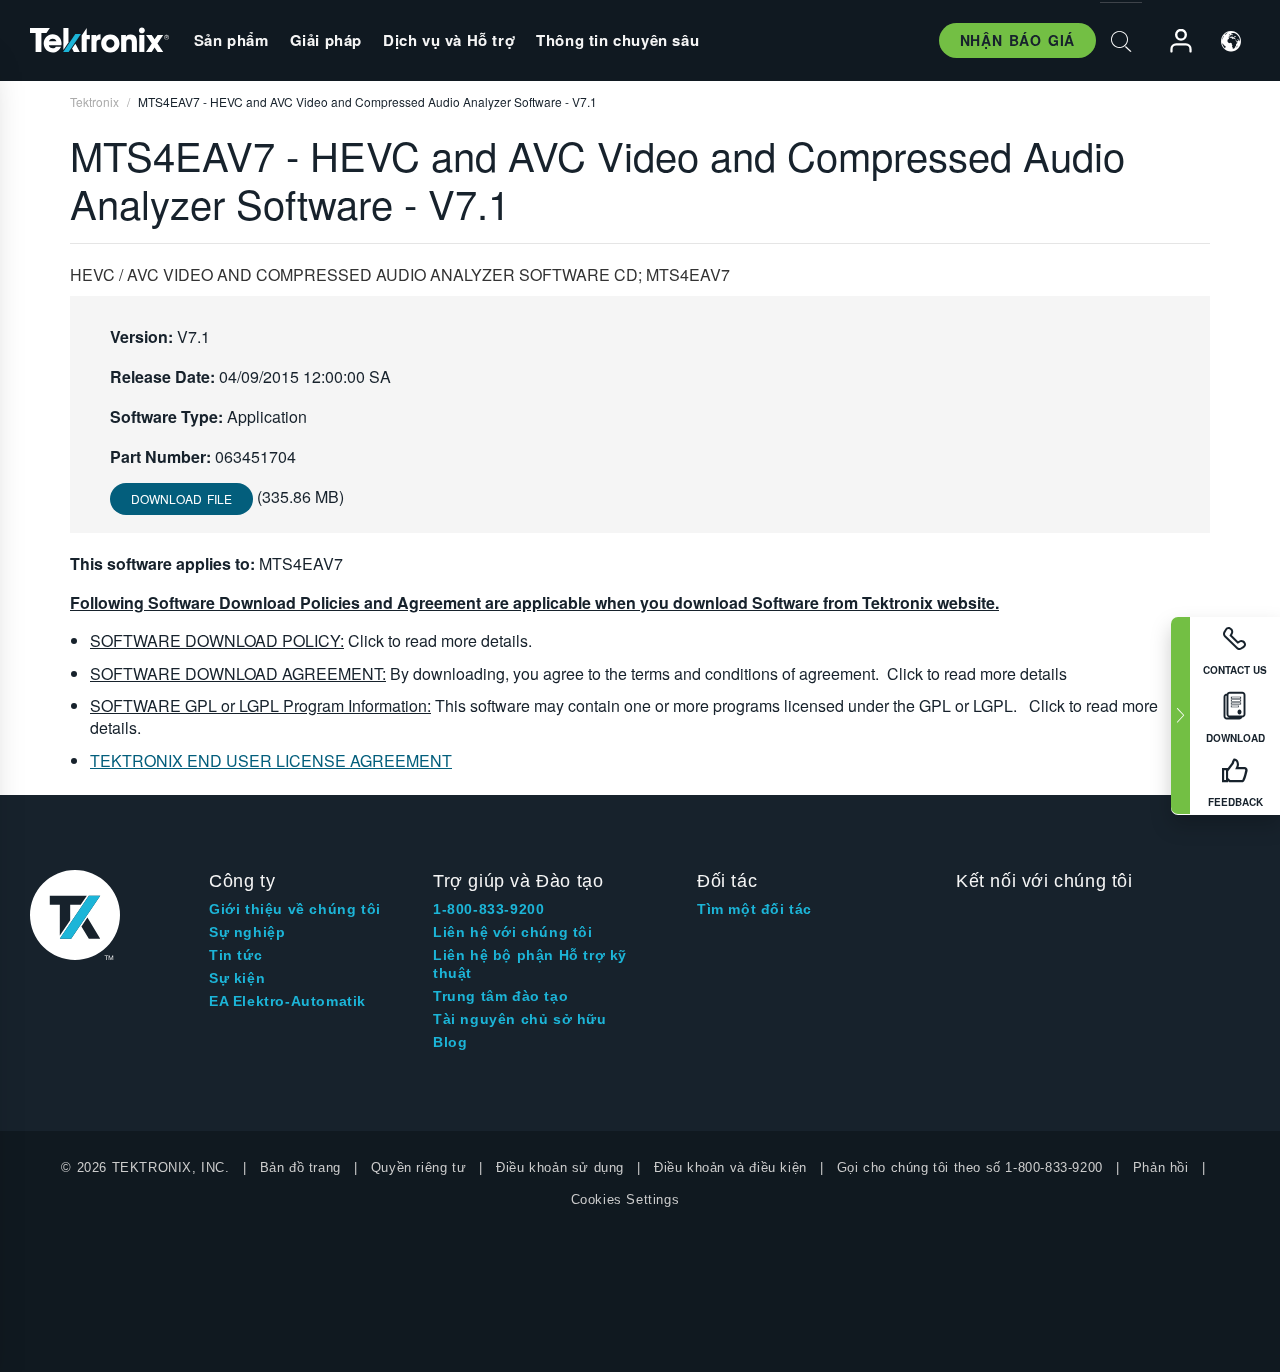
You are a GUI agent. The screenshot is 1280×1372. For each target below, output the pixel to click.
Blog (450, 1042)
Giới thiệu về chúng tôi (295, 909)
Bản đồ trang (300, 1167)
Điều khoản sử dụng (560, 1167)
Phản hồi (1161, 1167)
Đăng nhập (1172, 41)
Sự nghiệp (247, 932)
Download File (181, 498)
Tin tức (235, 955)
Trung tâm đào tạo (500, 996)
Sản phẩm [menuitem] (231, 40)
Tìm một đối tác (754, 909)
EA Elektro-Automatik (287, 1001)
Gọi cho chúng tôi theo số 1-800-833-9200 (970, 1167)
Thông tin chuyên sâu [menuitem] (617, 40)
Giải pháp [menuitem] (326, 40)
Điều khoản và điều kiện (730, 1167)
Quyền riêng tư (418, 1167)
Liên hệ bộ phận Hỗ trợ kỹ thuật (530, 964)
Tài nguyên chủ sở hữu (520, 1019)
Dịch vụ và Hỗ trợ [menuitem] (449, 40)
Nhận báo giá (1017, 40)
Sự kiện (237, 978)
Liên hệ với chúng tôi (513, 932)
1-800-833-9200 (488, 909)
